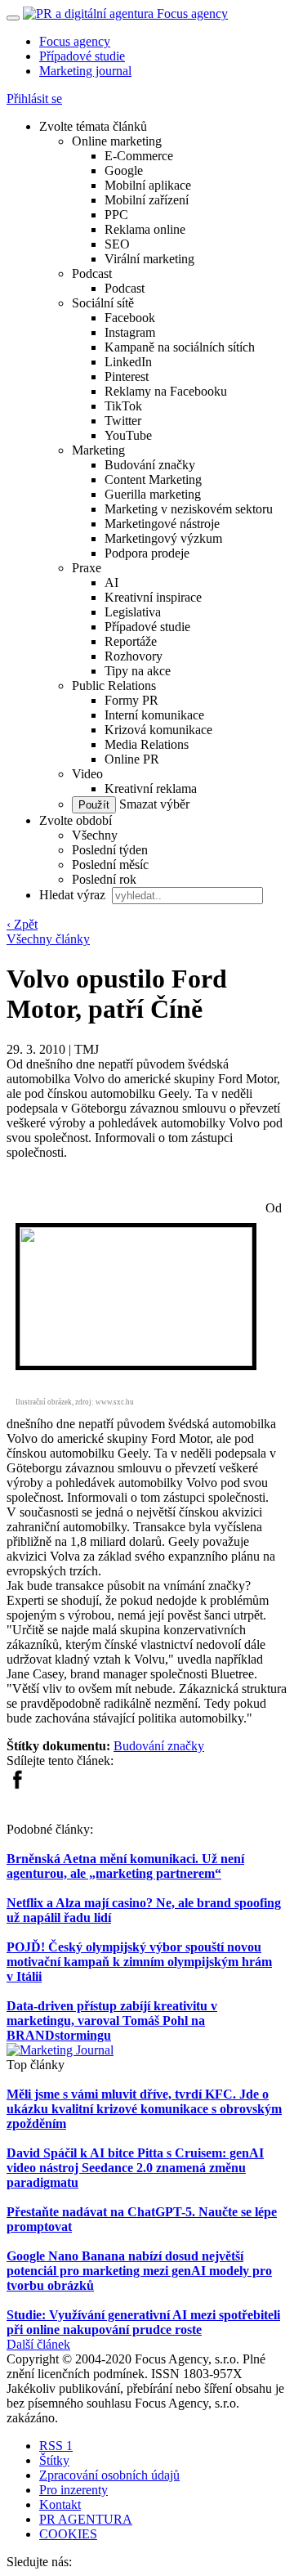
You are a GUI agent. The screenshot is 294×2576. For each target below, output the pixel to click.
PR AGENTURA (86, 2519)
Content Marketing (153, 479)
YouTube (128, 435)
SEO (117, 244)
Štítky (54, 2460)
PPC (116, 215)
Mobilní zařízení (147, 200)
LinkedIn (128, 362)
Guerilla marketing (153, 494)
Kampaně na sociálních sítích (180, 347)
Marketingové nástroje (162, 524)
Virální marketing (149, 259)
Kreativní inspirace (153, 597)
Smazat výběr (153, 804)
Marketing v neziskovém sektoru (189, 509)
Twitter (123, 421)
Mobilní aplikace (148, 185)
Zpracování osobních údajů (109, 2475)
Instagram (130, 332)
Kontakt (60, 2504)
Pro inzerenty (73, 2490)
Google (124, 170)
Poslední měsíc (110, 865)
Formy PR (131, 700)
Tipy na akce (138, 671)
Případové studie (82, 56)
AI (111, 582)
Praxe (87, 568)
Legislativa (133, 612)
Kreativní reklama (151, 788)
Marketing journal (85, 71)
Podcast (92, 273)
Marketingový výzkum (163, 538)
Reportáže (131, 641)
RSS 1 (56, 2446)
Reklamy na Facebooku (166, 391)
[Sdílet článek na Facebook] (17, 1785)
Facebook (130, 318)
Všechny (95, 835)
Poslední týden (110, 850)
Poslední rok (104, 879)
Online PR (132, 759)
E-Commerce (139, 156)
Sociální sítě (103, 303)
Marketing (98, 450)
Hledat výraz (74, 895)
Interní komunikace (154, 715)
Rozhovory (134, 656)
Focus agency (75, 41)
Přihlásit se (34, 99)
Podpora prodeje (147, 553)
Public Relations (114, 685)
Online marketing (117, 141)
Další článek (38, 2344)
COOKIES (68, 2534)
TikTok (123, 406)
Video (87, 774)
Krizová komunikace (158, 730)
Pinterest (127, 376)
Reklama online (145, 229)
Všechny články (48, 939)
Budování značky (150, 465)
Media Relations (147, 744)
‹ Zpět (22, 924)
